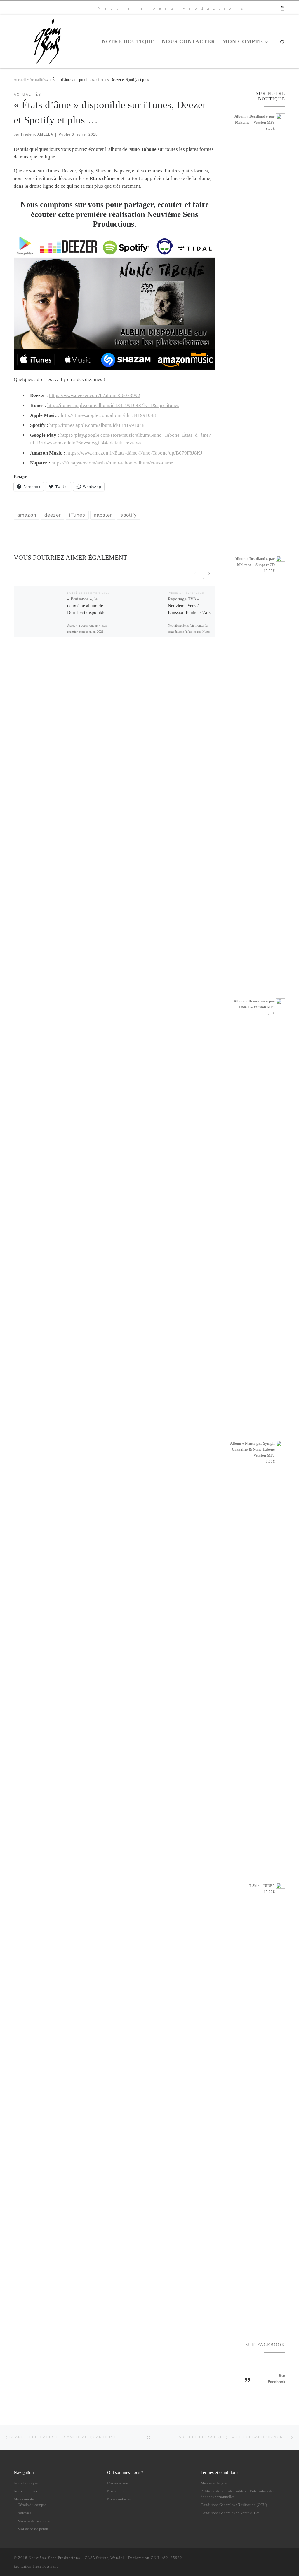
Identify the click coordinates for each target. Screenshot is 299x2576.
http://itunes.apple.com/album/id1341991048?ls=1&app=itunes (113, 405)
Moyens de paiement (34, 2521)
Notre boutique (26, 2483)
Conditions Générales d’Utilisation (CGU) (234, 2505)
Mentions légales (214, 2483)
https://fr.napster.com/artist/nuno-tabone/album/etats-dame (112, 463)
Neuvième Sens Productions (54, 2558)
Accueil (20, 79)
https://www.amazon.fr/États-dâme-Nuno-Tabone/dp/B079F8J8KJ (134, 453)
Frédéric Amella (46, 2566)
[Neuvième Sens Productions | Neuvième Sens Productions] (50, 40)
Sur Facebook (265, 2345)
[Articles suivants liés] (209, 573)
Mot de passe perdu (33, 2529)
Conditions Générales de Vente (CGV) (231, 2513)
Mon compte (24, 2499)
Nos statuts (116, 2491)
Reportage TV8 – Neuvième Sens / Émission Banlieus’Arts (189, 605)
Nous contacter (26, 2491)
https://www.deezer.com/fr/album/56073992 (95, 395)
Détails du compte (32, 2505)
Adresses (24, 2513)
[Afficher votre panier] (282, 8)
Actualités (38, 79)
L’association (118, 2483)
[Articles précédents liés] (196, 573)
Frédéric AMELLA (37, 134)
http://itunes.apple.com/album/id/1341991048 (108, 415)
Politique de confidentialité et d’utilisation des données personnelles (238, 2494)
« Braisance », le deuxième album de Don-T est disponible (86, 605)
